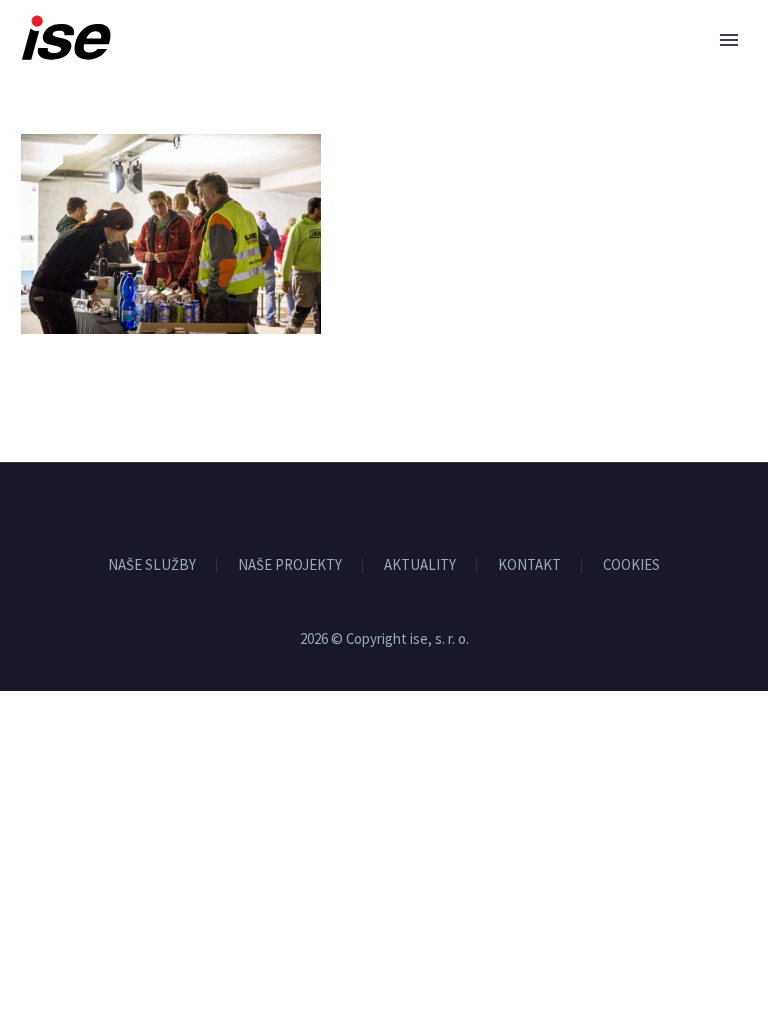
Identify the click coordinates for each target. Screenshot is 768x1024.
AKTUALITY (420, 565)
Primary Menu (729, 40)
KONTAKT (529, 565)
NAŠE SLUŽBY (152, 565)
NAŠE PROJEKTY (290, 565)
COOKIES (631, 565)
